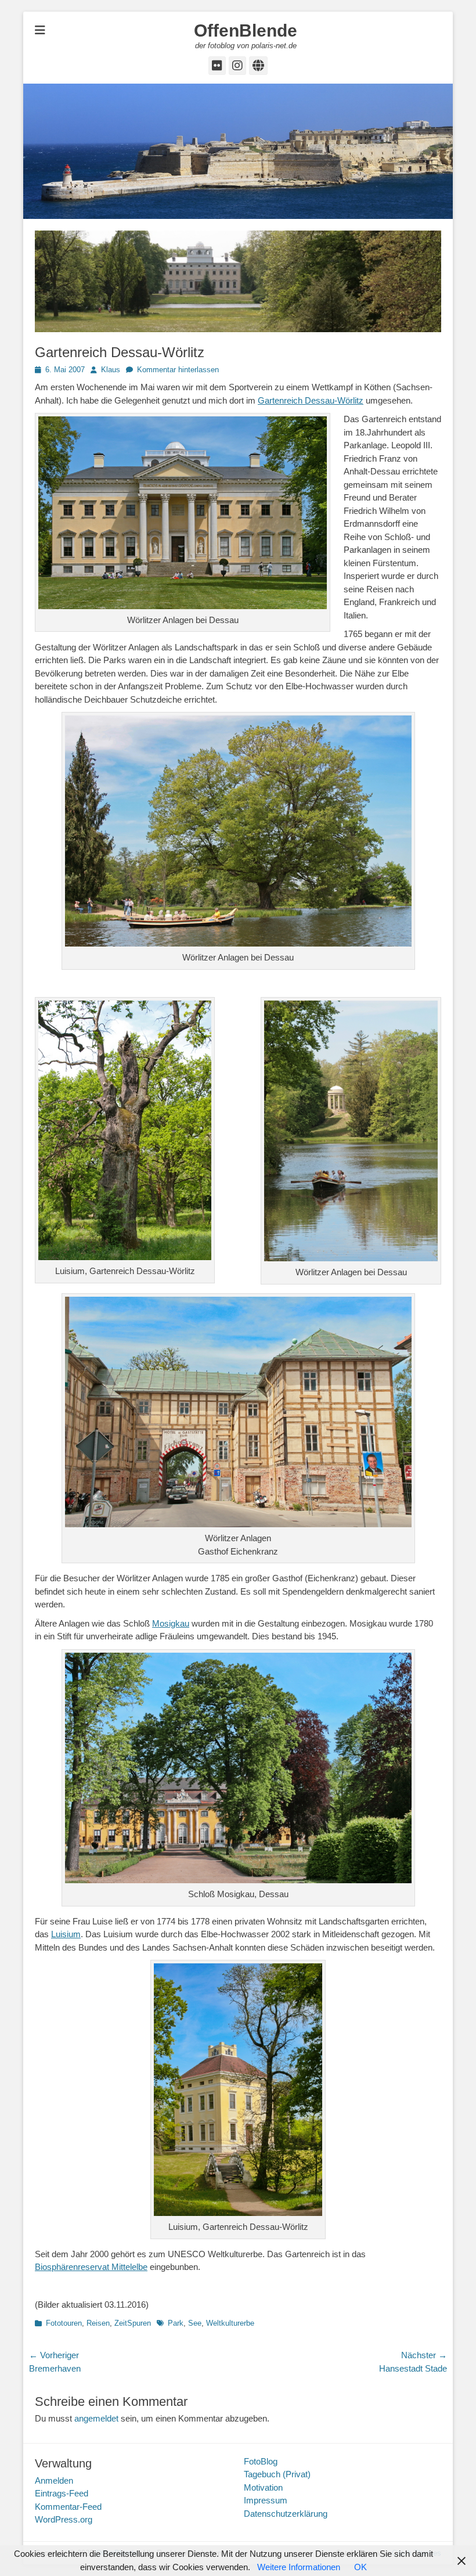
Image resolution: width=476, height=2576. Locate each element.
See (195, 2323)
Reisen (98, 2323)
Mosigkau (171, 1623)
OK (360, 2567)
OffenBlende (246, 30)
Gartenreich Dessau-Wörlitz (311, 400)
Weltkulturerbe (230, 2323)
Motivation (263, 2487)
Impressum (266, 2500)
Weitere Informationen (299, 2567)
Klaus (111, 370)
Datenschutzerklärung (286, 2514)
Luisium (66, 1934)
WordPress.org (64, 2519)
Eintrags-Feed (62, 2493)
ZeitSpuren (133, 2323)
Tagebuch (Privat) (277, 2474)
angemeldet (96, 2418)
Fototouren (64, 2323)
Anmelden (54, 2480)
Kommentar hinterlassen (178, 370)
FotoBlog (261, 2461)
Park (176, 2323)
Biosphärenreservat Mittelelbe (91, 2267)
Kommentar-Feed (68, 2507)
